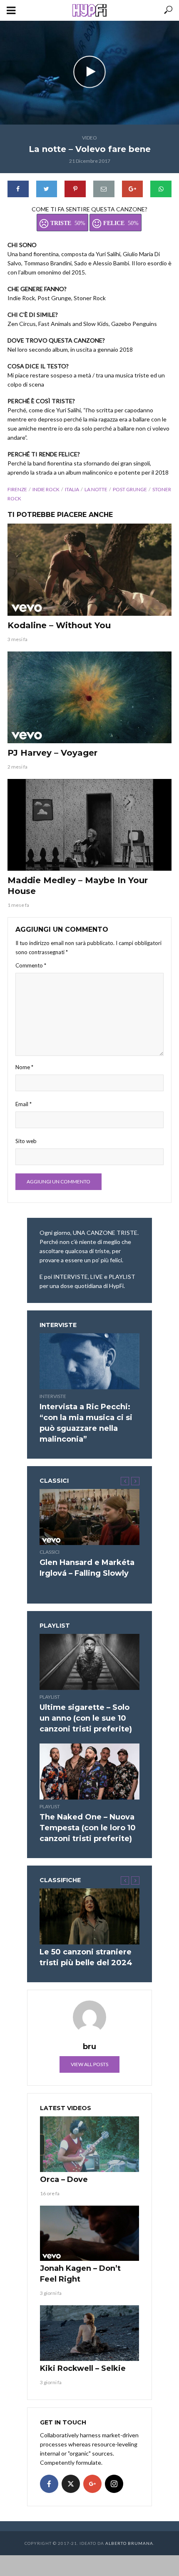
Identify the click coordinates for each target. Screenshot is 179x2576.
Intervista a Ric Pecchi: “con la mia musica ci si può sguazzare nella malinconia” (86, 1423)
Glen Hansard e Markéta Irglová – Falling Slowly (87, 1568)
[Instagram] (114, 2484)
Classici (50, 1552)
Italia (72, 489)
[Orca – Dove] (89, 2144)
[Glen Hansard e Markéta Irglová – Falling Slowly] (89, 1517)
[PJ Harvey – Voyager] (89, 698)
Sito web (26, 1141)
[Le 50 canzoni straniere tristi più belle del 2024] (89, 1916)
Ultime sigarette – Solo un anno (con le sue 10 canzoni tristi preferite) (86, 1718)
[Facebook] (49, 2484)
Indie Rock (46, 489)
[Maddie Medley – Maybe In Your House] (89, 825)
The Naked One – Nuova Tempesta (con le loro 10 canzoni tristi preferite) (88, 1828)
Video (89, 138)
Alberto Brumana (129, 2543)
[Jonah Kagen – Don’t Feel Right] (89, 2233)
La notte (96, 489)
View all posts (89, 2064)
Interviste (53, 1396)
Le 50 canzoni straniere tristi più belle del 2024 (86, 1957)
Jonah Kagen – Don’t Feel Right (80, 2274)
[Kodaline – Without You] (89, 570)
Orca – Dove (64, 2179)
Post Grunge (130, 489)
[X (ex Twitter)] (71, 2484)
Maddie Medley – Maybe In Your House (78, 886)
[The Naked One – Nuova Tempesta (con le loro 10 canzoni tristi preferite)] (89, 1772)
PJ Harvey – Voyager (52, 753)
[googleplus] (92, 2484)
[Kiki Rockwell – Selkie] (89, 2333)
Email (24, 1104)
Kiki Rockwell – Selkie (83, 2368)
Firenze (17, 489)
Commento (31, 965)
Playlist (50, 1697)
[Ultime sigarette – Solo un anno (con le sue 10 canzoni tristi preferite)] (89, 1662)
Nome (24, 1067)
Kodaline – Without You (59, 625)
